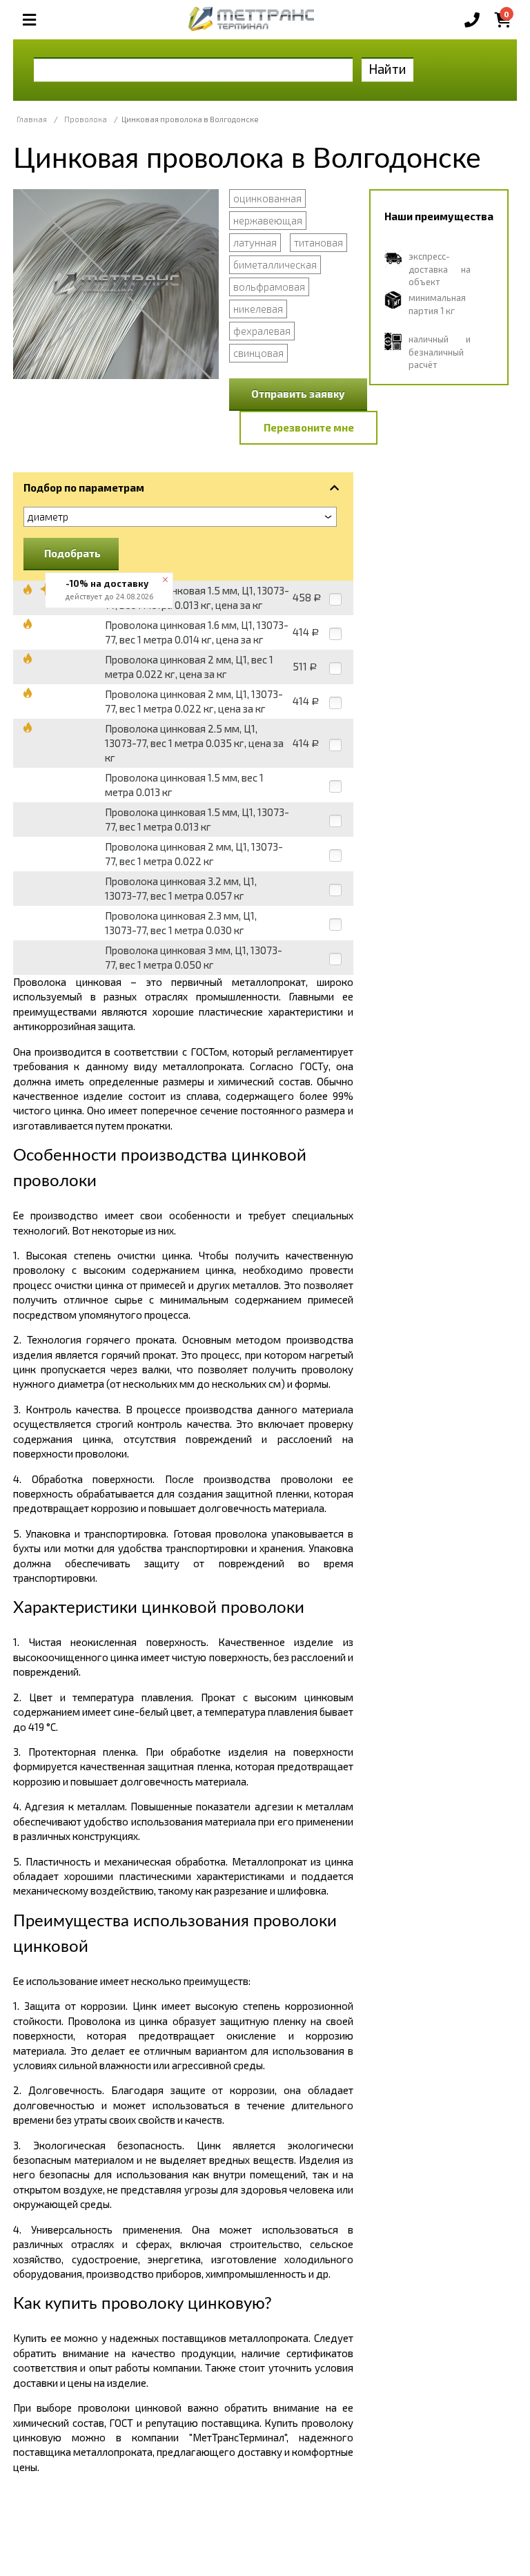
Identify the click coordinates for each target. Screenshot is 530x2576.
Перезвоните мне (309, 427)
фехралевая (262, 331)
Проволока (86, 119)
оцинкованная (267, 198)
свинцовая (258, 353)
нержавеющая (268, 220)
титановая (318, 242)
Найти (387, 69)
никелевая (258, 309)
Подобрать (72, 553)
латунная (255, 242)
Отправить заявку (298, 394)
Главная (32, 119)
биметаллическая (275, 264)
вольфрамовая (269, 287)
